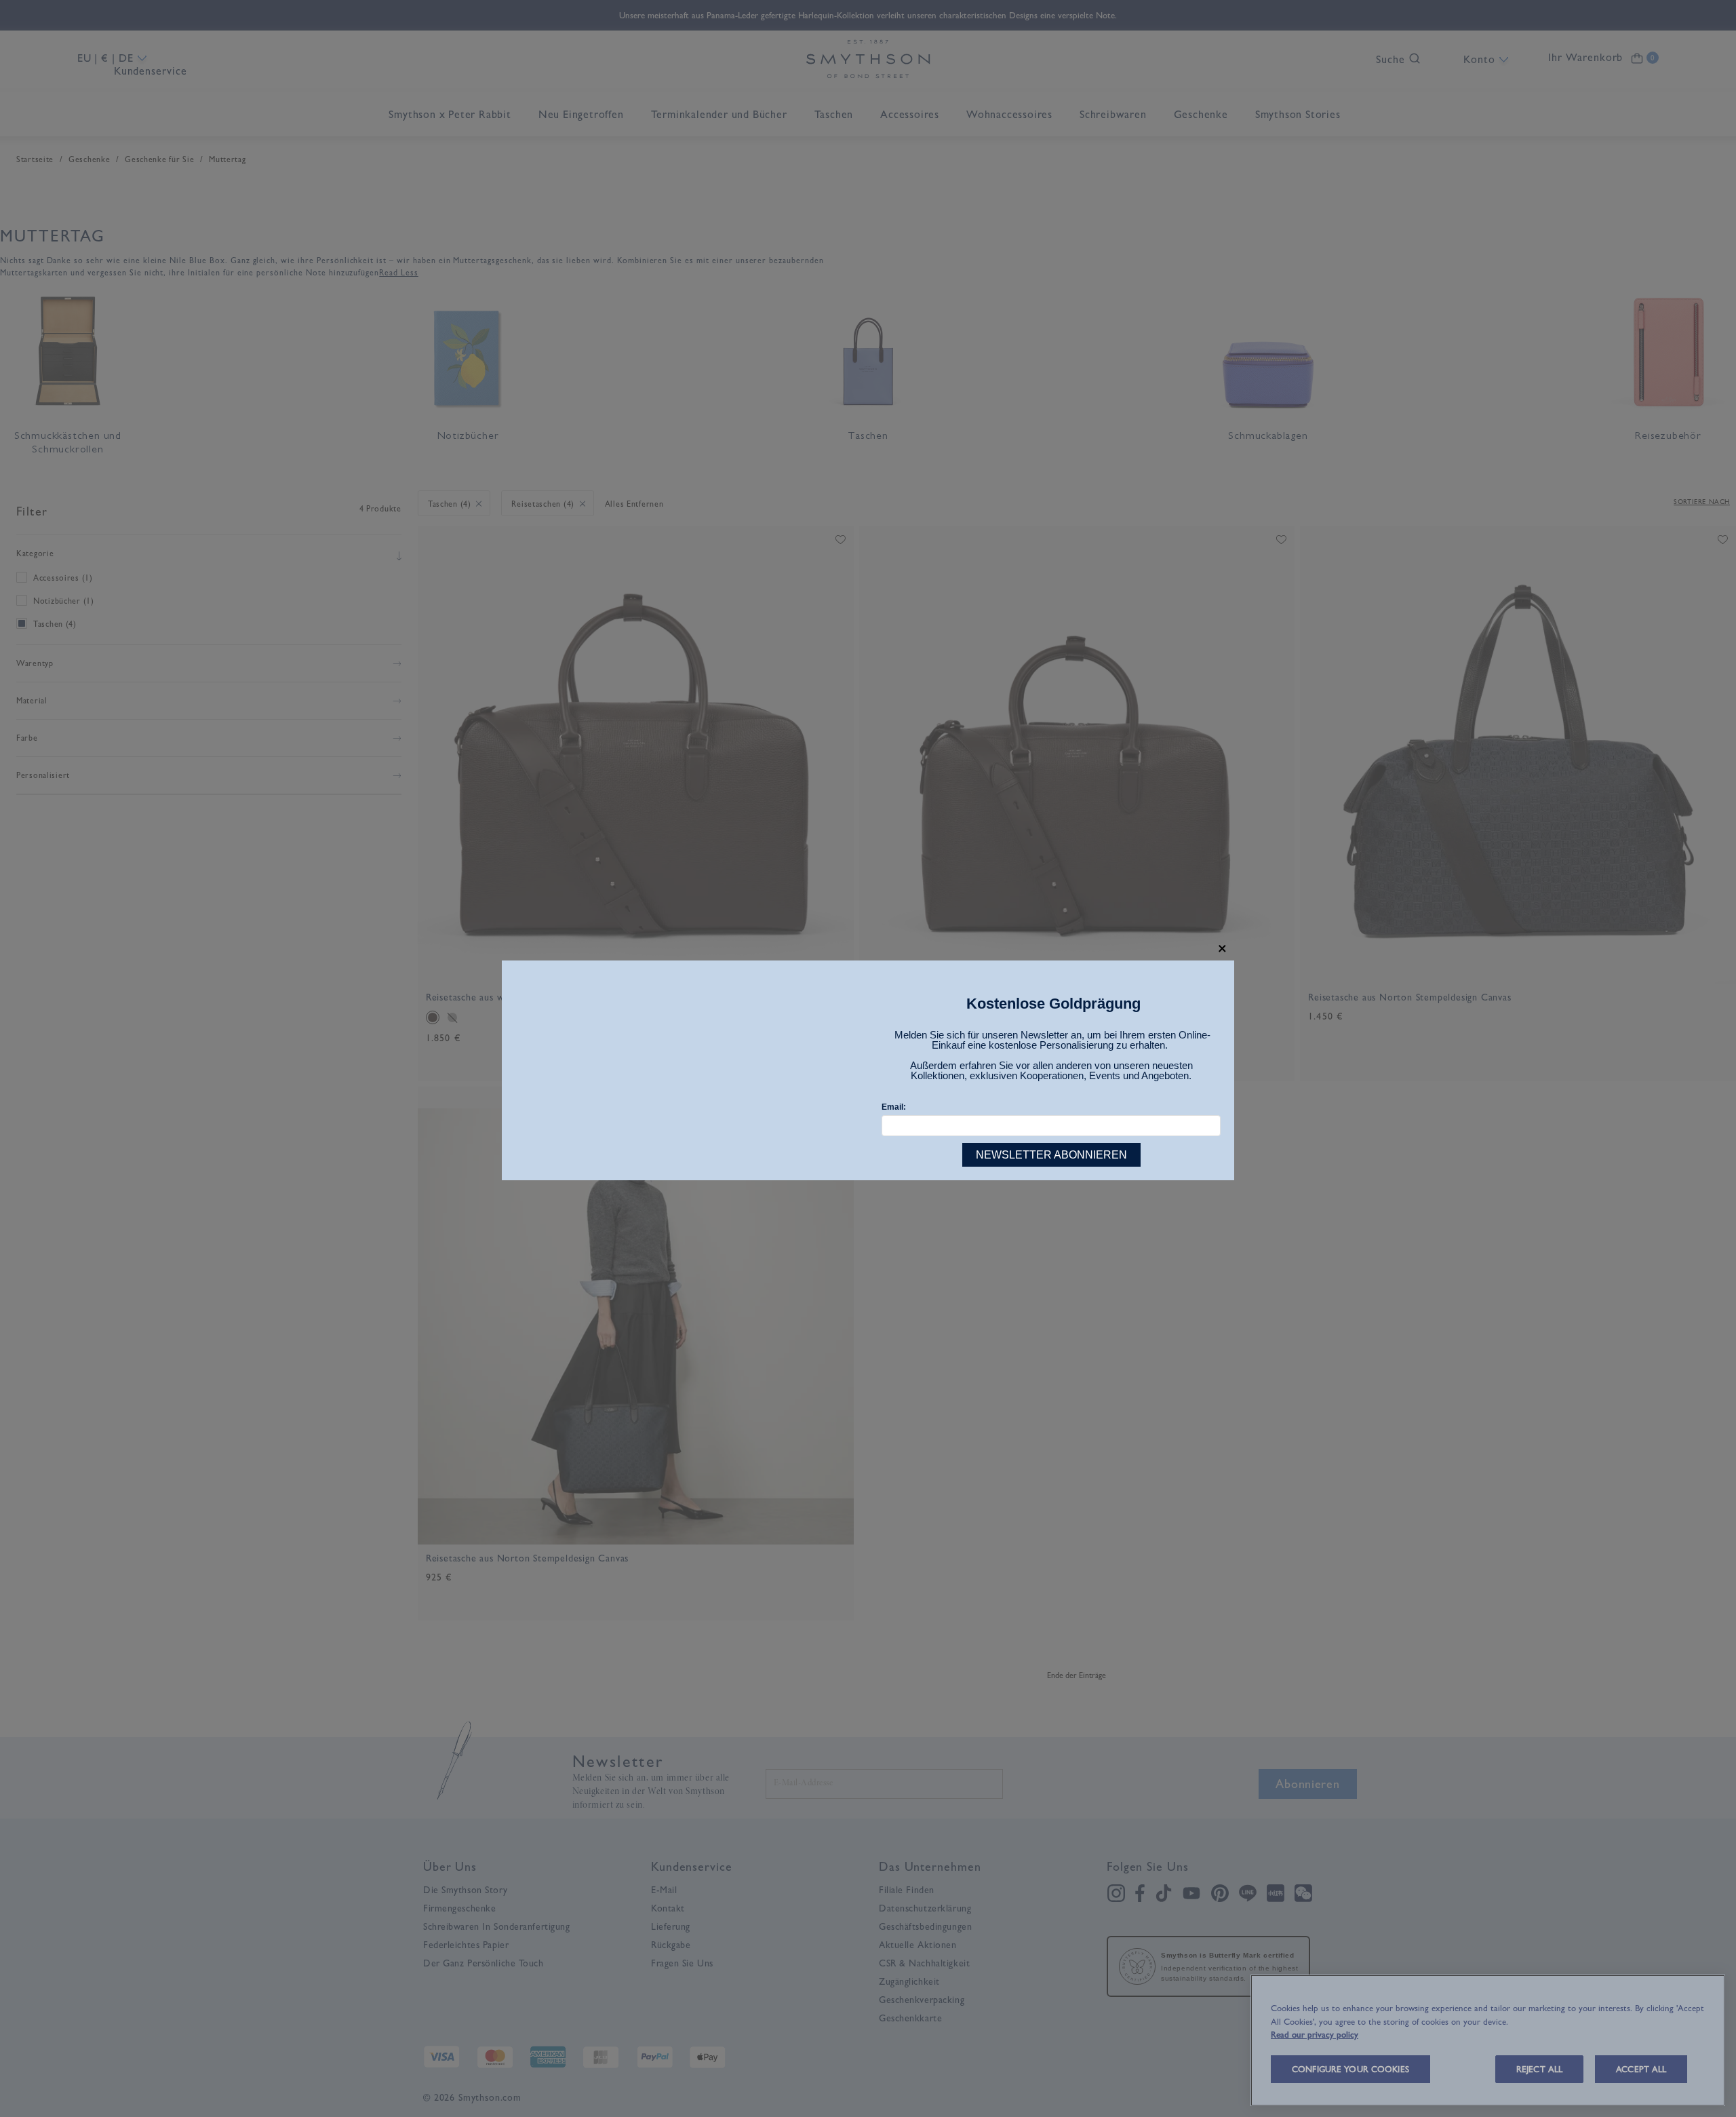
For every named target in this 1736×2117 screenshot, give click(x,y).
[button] (1222, 949)
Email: (894, 1107)
